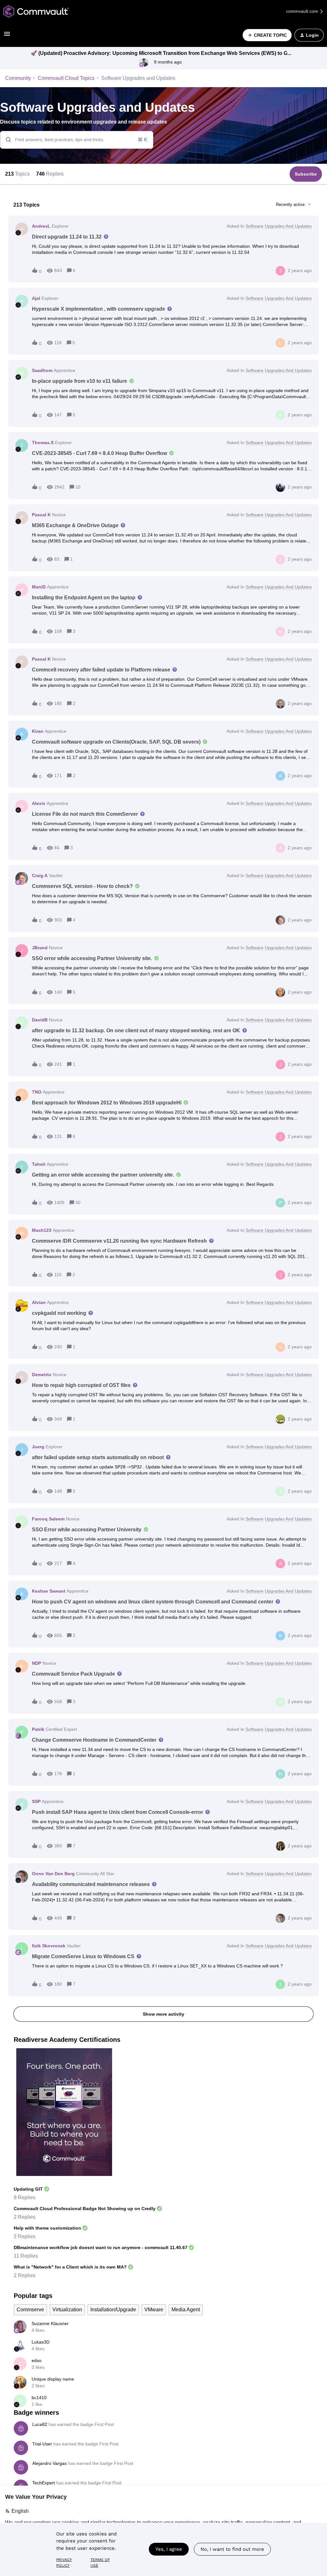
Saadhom (42, 370)
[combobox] (77, 140)
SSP (36, 1801)
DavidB (40, 1020)
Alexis (39, 803)
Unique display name (53, 2379)
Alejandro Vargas (49, 2463)
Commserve (30, 2310)
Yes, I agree (169, 2549)
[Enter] (6, 140)
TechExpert (44, 2483)
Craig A (40, 875)
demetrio (42, 1375)
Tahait (39, 1164)
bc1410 (39, 2398)
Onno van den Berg (53, 1874)
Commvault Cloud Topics (66, 78)
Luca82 (40, 2424)
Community (18, 78)
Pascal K (41, 515)
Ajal (36, 298)
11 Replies (26, 2256)
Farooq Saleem (48, 1519)
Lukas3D (41, 2342)
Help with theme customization (47, 2228)
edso (37, 2360)
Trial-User (42, 2444)
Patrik (38, 1729)
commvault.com (303, 11)
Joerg (38, 1447)
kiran (38, 731)
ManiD (39, 587)
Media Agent (186, 2310)
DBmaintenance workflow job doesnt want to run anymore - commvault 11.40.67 (101, 2247)
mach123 (42, 1230)
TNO (37, 1092)
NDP (37, 1663)
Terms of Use (100, 2563)
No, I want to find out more (232, 2549)
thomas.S (43, 443)
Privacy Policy (64, 2563)
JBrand (40, 948)
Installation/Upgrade (113, 2310)
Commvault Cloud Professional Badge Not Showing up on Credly (85, 2209)
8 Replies (25, 2197)
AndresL (41, 226)
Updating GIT (28, 2189)
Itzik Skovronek (49, 1946)
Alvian (39, 1302)
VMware (154, 2310)
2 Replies (25, 2217)
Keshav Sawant (49, 1591)
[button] (7, 36)
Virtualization (67, 2310)
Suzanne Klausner (50, 2323)
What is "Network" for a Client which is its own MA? (70, 2267)
